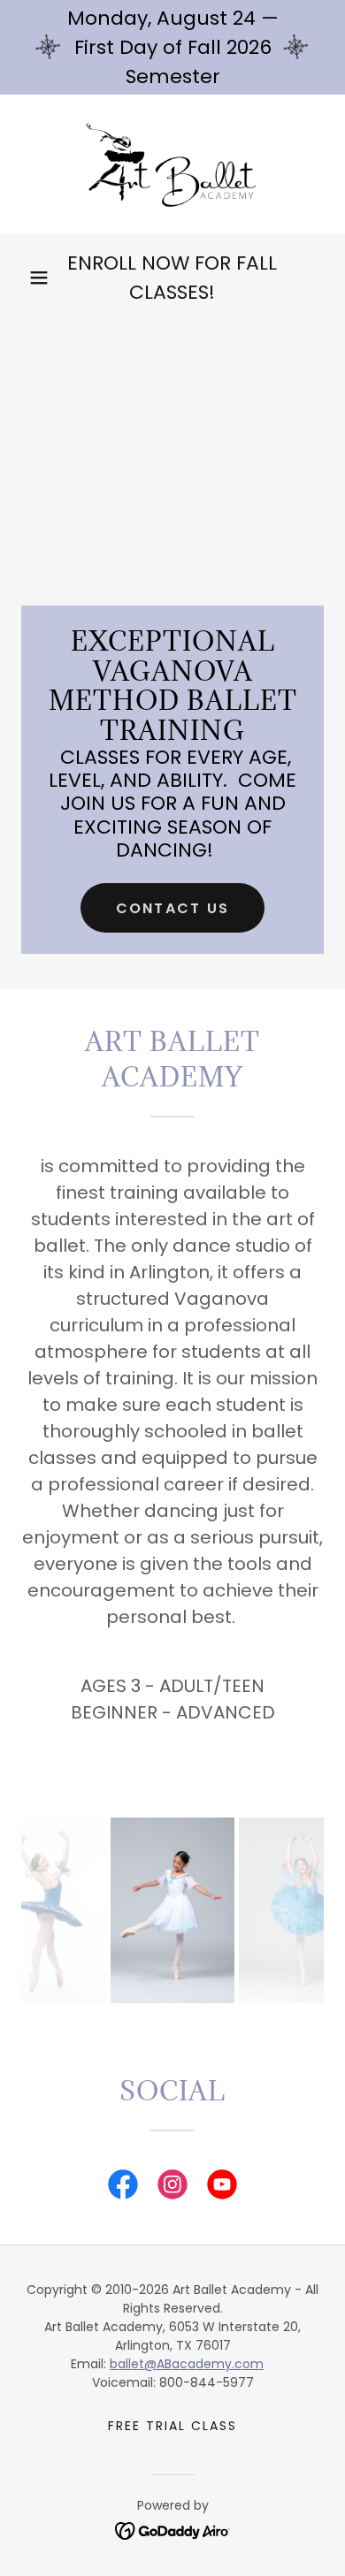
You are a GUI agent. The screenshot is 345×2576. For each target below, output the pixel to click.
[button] (39, 278)
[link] (172, 164)
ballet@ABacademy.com (187, 2364)
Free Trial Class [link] (172, 2426)
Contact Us (173, 908)
